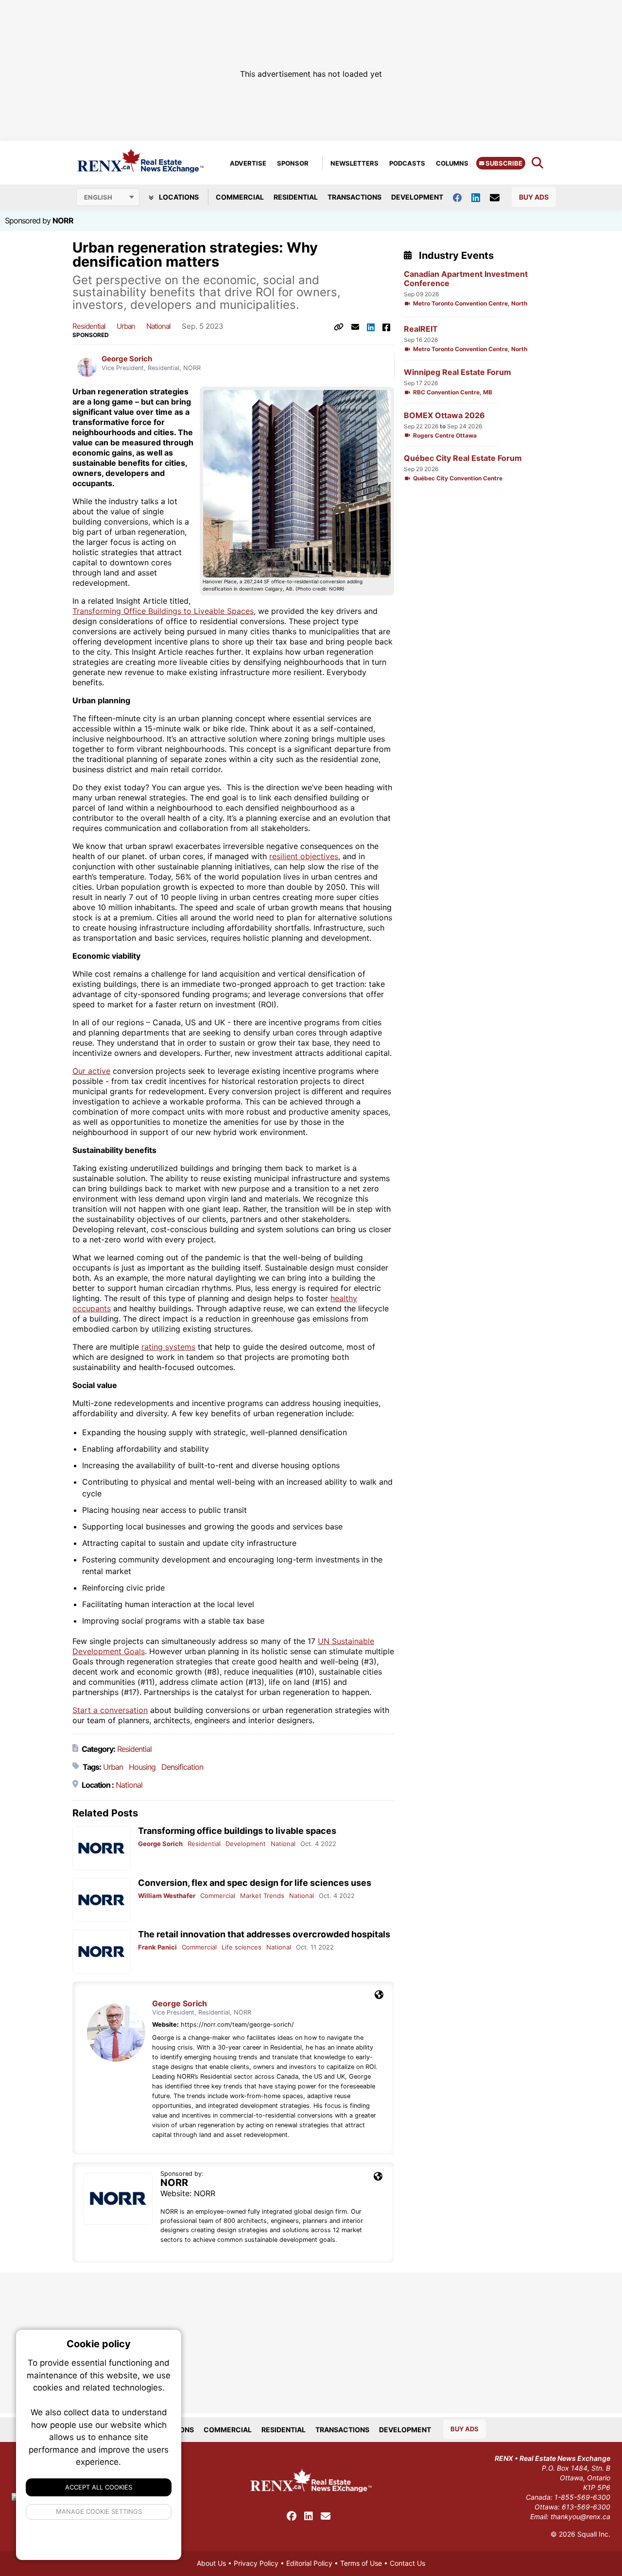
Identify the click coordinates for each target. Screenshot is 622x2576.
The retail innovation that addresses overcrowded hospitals (264, 1934)
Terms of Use (361, 2563)
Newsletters (354, 163)
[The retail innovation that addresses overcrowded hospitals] (102, 1952)
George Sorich (127, 359)
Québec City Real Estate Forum (463, 458)
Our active (91, 1071)
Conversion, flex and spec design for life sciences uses (255, 1883)
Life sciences (242, 1947)
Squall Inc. (594, 2534)
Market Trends (262, 1896)
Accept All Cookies (99, 2487)
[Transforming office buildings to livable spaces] (102, 1848)
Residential (296, 197)
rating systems (168, 1347)
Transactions (354, 197)
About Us (211, 2563)
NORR (63, 220)
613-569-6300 (586, 2507)
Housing (142, 1767)
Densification (182, 1767)
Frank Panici (157, 1947)
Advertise (248, 163)
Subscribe (503, 163)
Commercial (240, 197)
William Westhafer (167, 1896)
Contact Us (407, 2563)
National (158, 326)
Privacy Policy (256, 2563)
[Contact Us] (500, 197)
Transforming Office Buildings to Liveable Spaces (163, 611)
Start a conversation (110, 1710)
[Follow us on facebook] (462, 197)
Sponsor (293, 163)
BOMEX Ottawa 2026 (444, 415)
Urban (126, 326)
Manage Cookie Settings (99, 2511)
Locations (178, 197)
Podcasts (407, 163)
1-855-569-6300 (582, 2497)
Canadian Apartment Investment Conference (466, 279)
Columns (452, 163)
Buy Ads (534, 197)
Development (417, 197)
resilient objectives (304, 856)
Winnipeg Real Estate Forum (458, 372)
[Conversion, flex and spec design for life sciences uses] (102, 1900)
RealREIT (421, 329)
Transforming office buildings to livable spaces (237, 1831)
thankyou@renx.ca (580, 2517)
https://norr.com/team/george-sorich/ (237, 2025)
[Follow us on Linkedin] (481, 197)
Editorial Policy (309, 2563)
